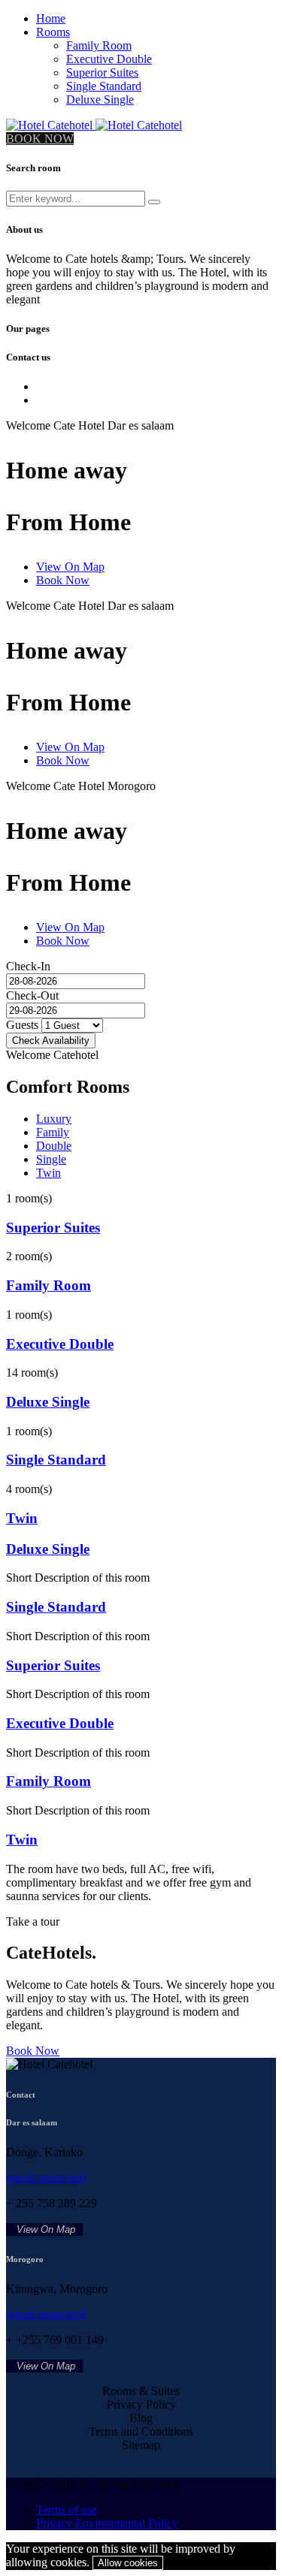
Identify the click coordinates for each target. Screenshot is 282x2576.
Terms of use (67, 2510)
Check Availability (51, 1041)
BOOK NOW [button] (40, 139)
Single (51, 1159)
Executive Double (109, 59)
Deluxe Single (100, 100)
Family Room (99, 45)
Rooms (53, 32)
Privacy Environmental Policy (107, 2523)
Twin (49, 1173)
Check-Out (32, 995)
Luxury (54, 1119)
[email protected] (46, 2178)
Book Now (63, 580)
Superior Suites (102, 72)
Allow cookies (128, 2563)
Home (51, 18)
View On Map (70, 567)
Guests (22, 1025)
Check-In (28, 966)
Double (54, 1146)
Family (53, 1132)
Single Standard (104, 86)
